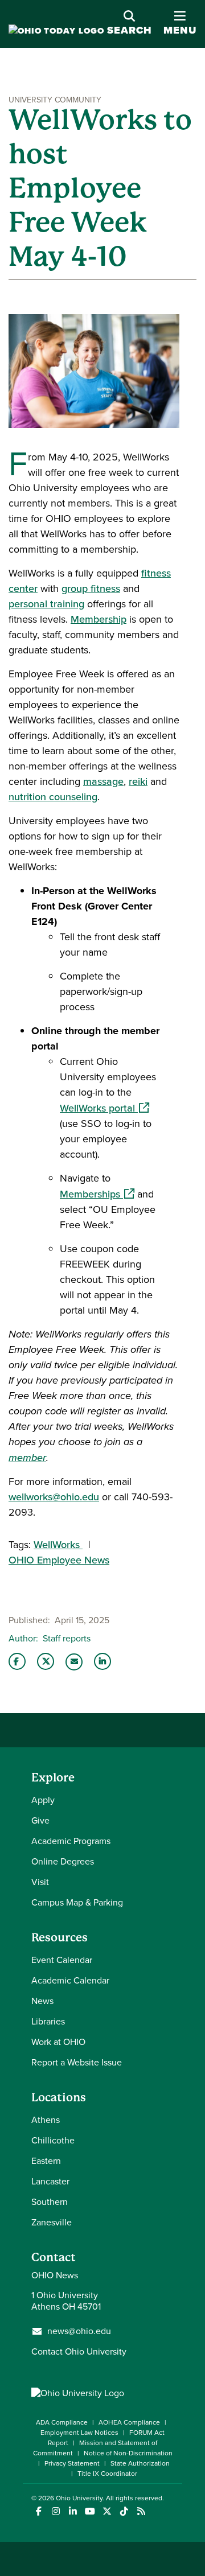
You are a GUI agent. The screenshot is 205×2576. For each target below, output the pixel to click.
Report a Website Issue (77, 2062)
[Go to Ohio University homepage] (56, 31)
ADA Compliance (62, 2422)
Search (130, 30)
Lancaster (50, 2181)
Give (40, 1820)
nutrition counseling (53, 797)
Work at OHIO (58, 2042)
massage (103, 781)
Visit (40, 1882)
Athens (46, 2120)
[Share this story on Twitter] (46, 1661)
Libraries (48, 2021)
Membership (99, 619)
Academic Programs (71, 1841)
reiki (138, 781)
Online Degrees (63, 1861)
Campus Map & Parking (77, 1902)
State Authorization (140, 2463)
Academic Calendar (70, 1980)
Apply (43, 1800)
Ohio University (79, 2498)
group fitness (91, 589)
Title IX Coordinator (107, 2474)
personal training (46, 604)
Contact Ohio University (79, 2351)
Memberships (97, 1194)
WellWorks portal (104, 1108)
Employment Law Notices (79, 2433)
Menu (180, 24)
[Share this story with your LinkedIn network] (102, 1661)
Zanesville (52, 2222)
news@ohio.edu (79, 2331)
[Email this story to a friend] (74, 1662)
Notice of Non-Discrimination (128, 2453)
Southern (50, 2202)
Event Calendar (62, 1960)
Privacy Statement (72, 2463)
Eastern (46, 2161)
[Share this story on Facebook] (17, 1661)
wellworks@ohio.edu (54, 1497)
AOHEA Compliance (129, 2422)
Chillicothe (53, 2140)
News (42, 2001)
